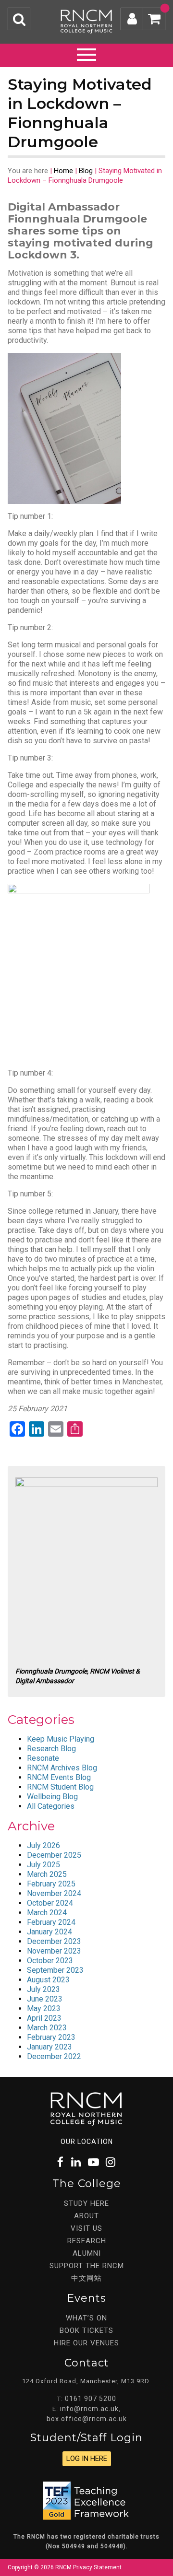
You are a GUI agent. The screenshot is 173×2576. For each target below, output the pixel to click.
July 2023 (43, 1989)
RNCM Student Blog (60, 1787)
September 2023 (55, 1970)
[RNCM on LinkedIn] (76, 2162)
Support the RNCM (87, 2266)
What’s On (86, 2318)
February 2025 (51, 1884)
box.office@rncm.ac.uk (87, 2419)
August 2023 (48, 1980)
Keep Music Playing (61, 1739)
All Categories (51, 1806)
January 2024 (49, 1932)
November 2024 (54, 1893)
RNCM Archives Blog (62, 1768)
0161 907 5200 (91, 2399)
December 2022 (54, 2056)
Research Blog (51, 1749)
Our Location (87, 2142)
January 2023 (49, 2047)
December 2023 (54, 1941)
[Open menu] (86, 53)
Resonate (43, 1758)
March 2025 (47, 1874)
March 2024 (47, 1913)
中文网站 (86, 2278)
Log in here (87, 2459)
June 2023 (45, 1999)
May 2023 (44, 2008)
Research (87, 2241)
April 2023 (44, 2018)
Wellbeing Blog (52, 1797)
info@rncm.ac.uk (89, 2409)
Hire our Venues (86, 2343)
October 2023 (50, 1961)
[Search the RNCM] (19, 19)
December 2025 (54, 1855)
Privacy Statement (97, 2567)
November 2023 (54, 1951)
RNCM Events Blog (59, 1777)
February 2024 (51, 1922)
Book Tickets (86, 2330)
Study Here (86, 2203)
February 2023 (51, 2037)
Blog (86, 171)
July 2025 (43, 1865)
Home (63, 171)
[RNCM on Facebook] (61, 2162)
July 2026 (43, 1845)
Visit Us (86, 2228)
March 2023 (47, 2028)
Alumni (87, 2253)
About (86, 2216)
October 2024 (50, 1903)
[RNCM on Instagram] (111, 2162)
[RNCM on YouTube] (94, 2162)
